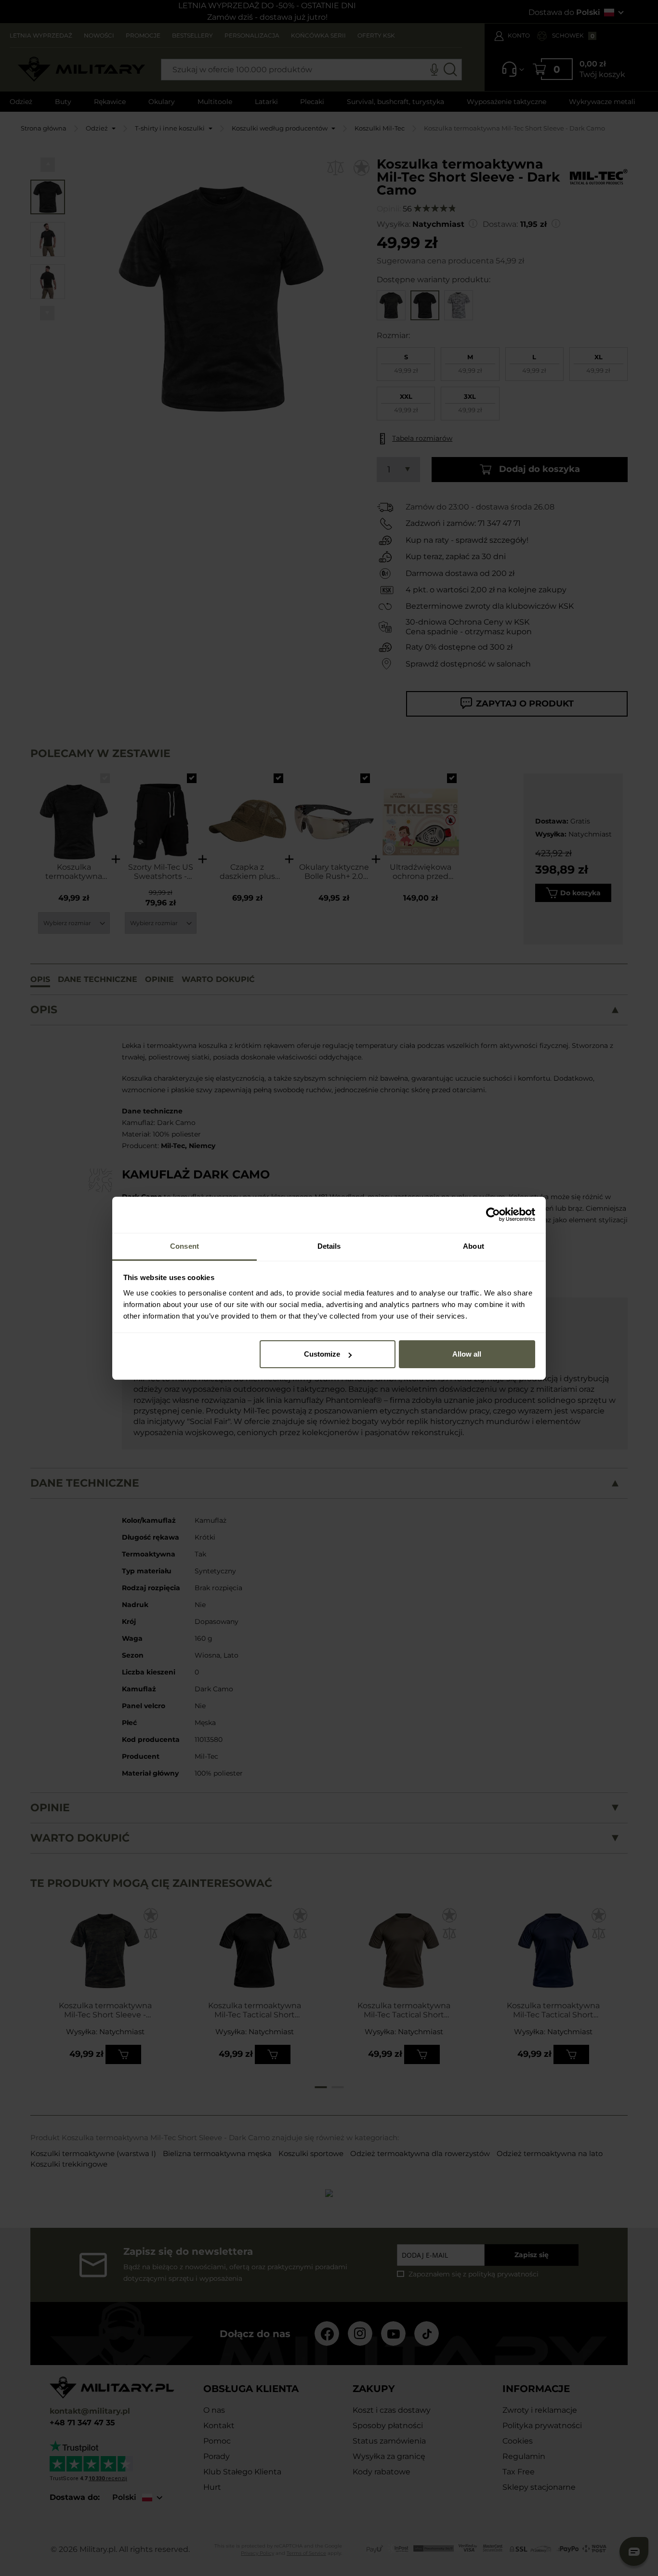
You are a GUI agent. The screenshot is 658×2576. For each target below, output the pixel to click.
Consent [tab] (184, 1246)
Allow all (467, 1354)
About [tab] (474, 1246)
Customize (322, 1354)
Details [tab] (329, 1246)
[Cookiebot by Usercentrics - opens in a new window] (493, 1215)
